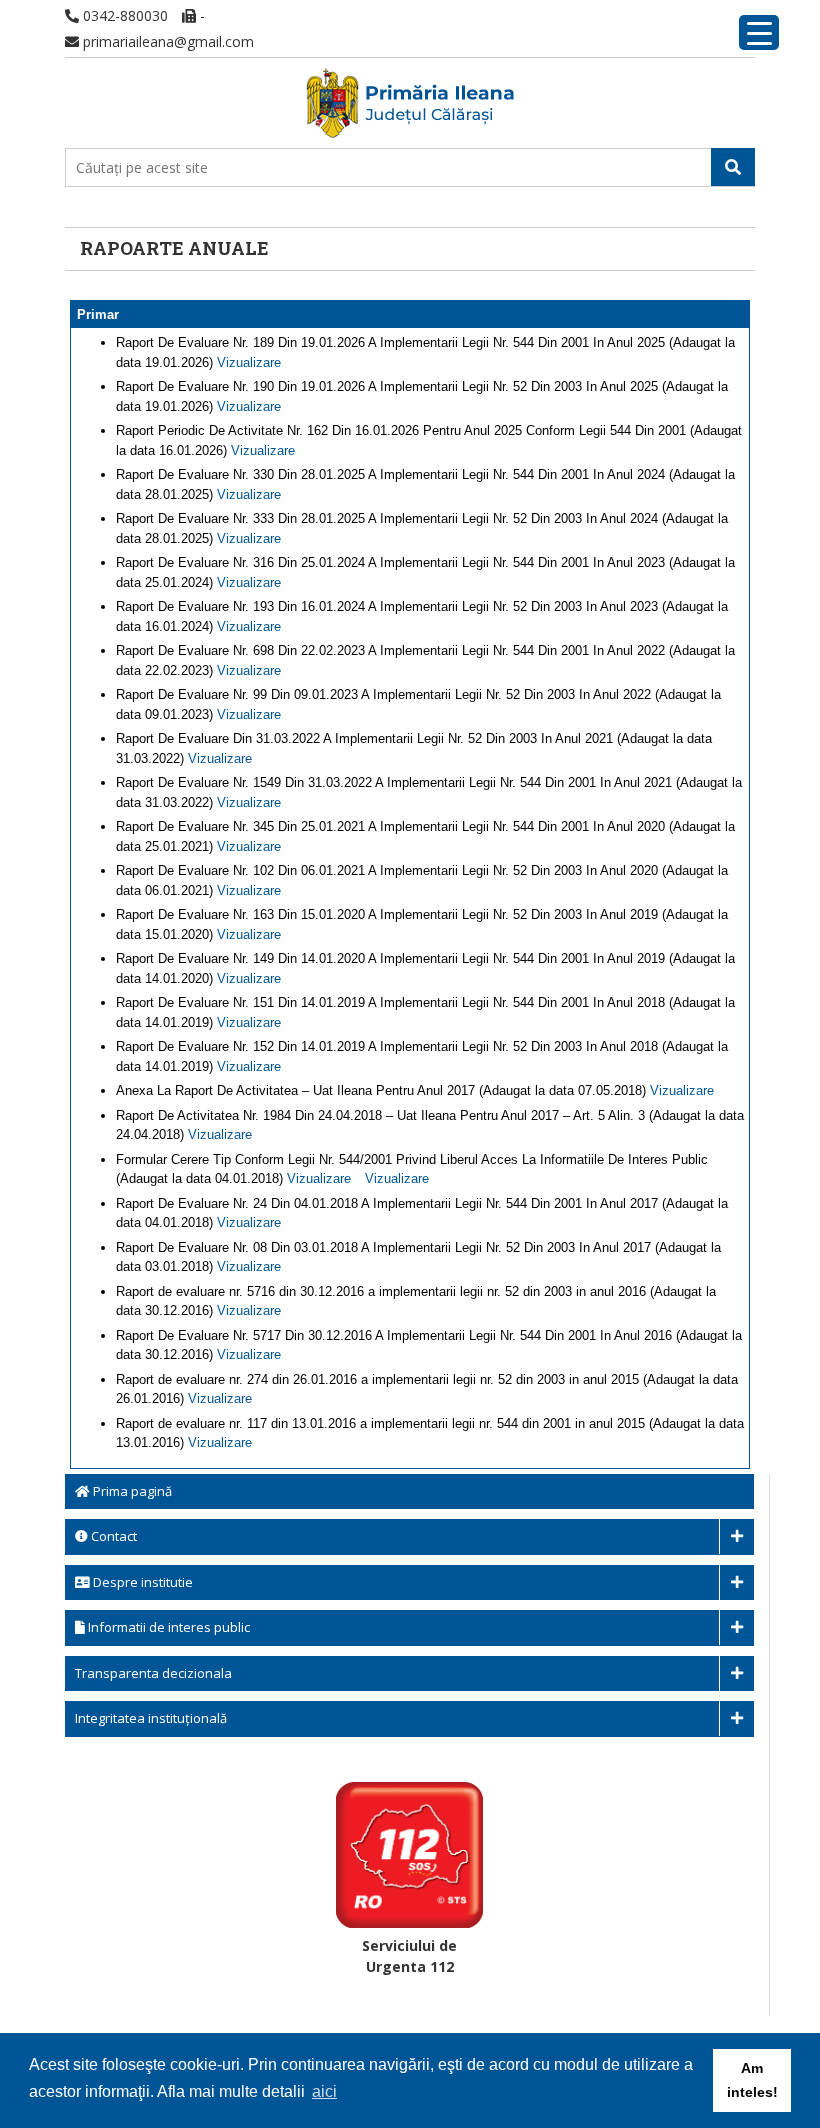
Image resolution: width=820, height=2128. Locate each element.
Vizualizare (249, 362)
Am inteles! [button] (752, 2080)
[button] (733, 167)
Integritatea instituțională (151, 1718)
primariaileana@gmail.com (166, 41)
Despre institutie (141, 1582)
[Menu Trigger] (759, 32)
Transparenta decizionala (153, 1673)
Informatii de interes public (167, 1627)
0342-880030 (123, 15)
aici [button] (324, 2091)
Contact (112, 1536)
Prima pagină (131, 1491)
